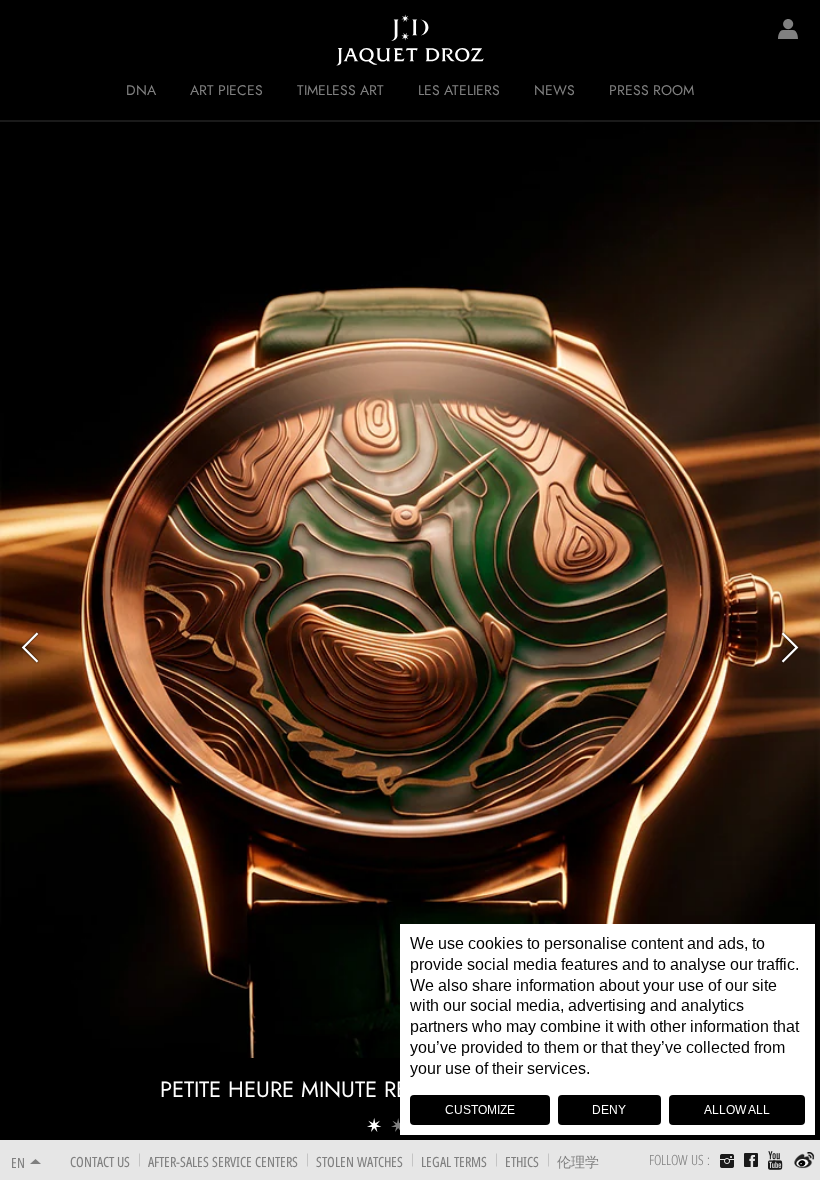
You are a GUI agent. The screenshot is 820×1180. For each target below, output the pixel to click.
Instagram (727, 1163)
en (18, 1162)
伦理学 (578, 1161)
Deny (609, 1110)
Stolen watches (359, 1161)
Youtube (776, 1160)
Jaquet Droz (30, 40)
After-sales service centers (223, 1161)
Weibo (804, 1161)
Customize (480, 1110)
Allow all (737, 1110)
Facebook (751, 1160)
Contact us (100, 1161)
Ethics (522, 1161)
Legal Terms (454, 1161)
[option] (410, 630)
